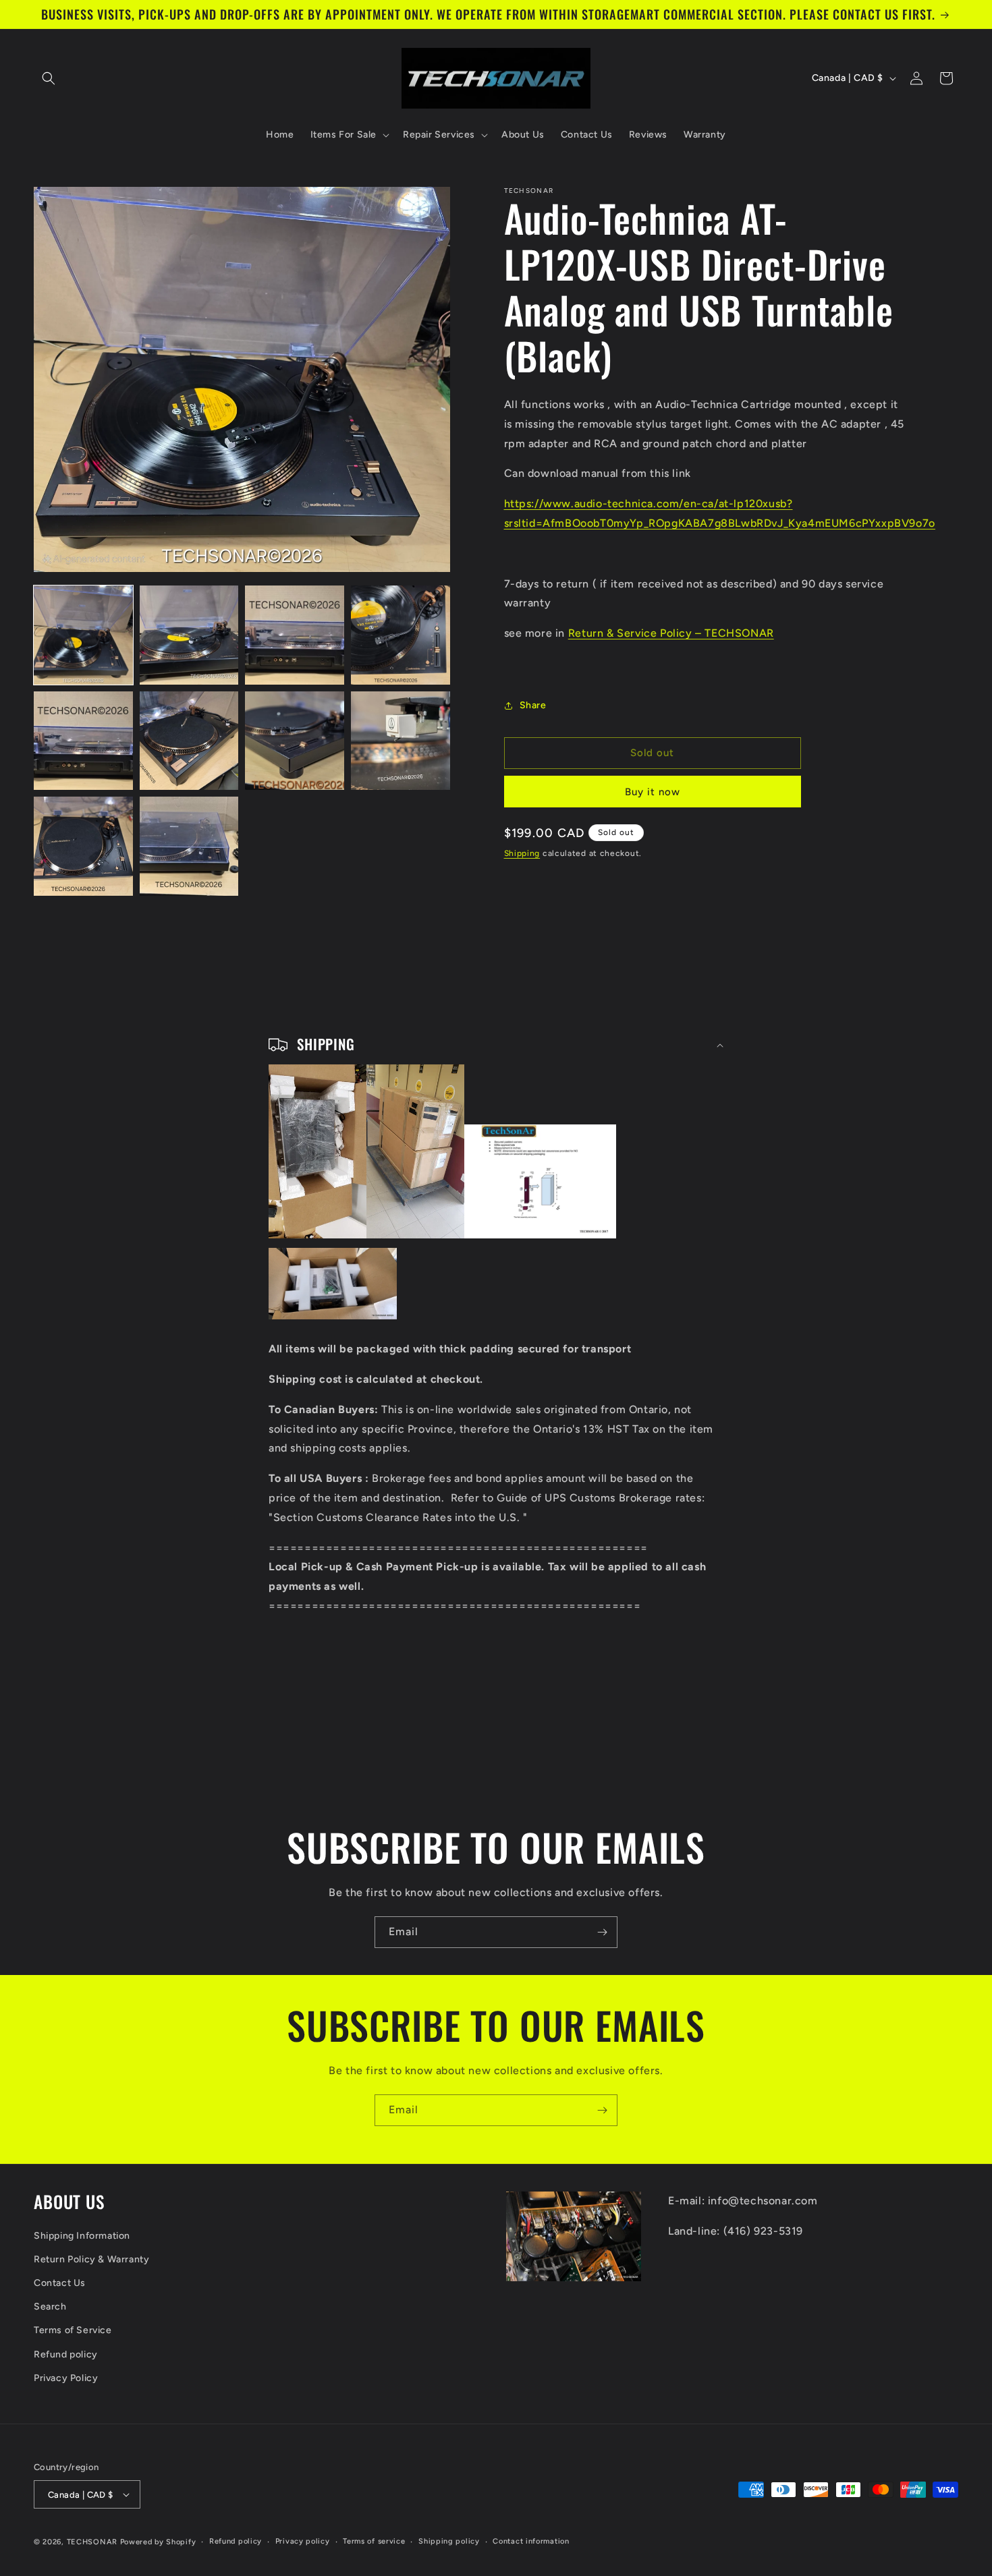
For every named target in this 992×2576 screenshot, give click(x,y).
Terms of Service (73, 2330)
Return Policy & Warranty (91, 2259)
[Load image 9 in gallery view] (83, 846)
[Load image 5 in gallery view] (83, 741)
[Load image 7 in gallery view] (295, 741)
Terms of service (374, 2541)
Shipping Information (82, 2236)
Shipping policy (449, 2541)
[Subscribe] (602, 1932)
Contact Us (60, 2283)
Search (50, 2307)
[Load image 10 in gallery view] (189, 846)
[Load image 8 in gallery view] (401, 741)
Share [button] (533, 705)
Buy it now (653, 792)
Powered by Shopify (158, 2542)
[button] (49, 78)
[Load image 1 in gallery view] (83, 635)
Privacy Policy (66, 2378)
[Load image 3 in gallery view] (295, 635)
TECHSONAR (92, 2542)
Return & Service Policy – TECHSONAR (671, 633)
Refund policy (66, 2354)
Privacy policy (303, 2541)
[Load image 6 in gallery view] (189, 741)
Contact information (531, 2541)
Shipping (522, 853)
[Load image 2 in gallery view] (189, 635)
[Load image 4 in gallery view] (401, 635)
